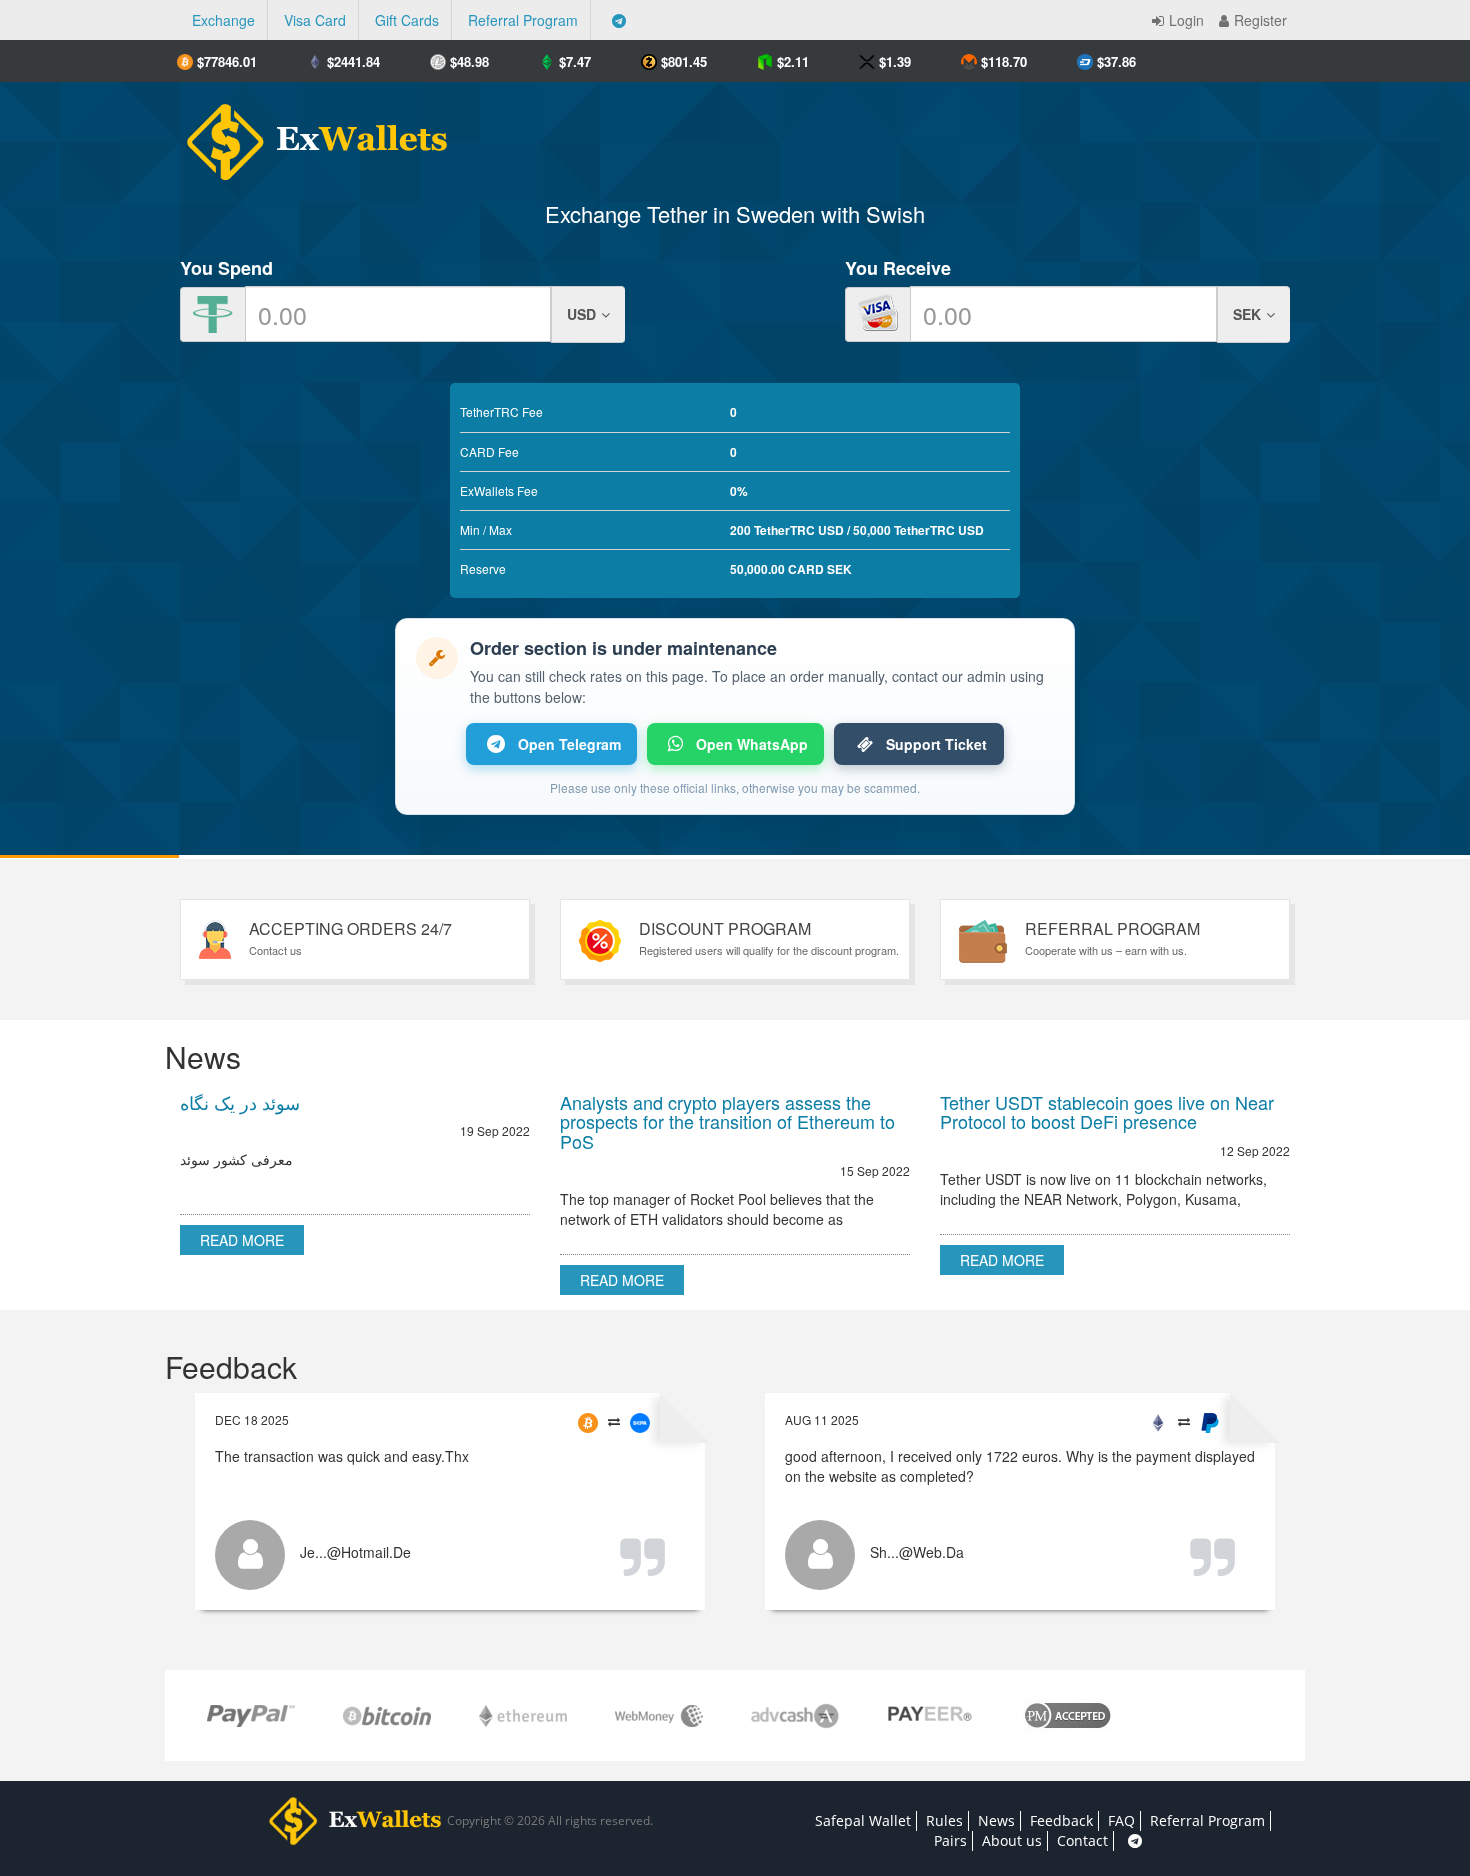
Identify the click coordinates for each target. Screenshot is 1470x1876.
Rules (944, 1820)
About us (1012, 1840)
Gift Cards (407, 20)
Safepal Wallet (863, 1820)
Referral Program (523, 20)
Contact (1082, 1840)
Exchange (223, 20)
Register (1260, 20)
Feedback (1061, 1820)
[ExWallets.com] (307, 134)
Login (1186, 20)
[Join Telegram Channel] (619, 20)
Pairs (950, 1840)
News (996, 1820)
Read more (242, 1240)
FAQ (1121, 1820)
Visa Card (315, 20)
